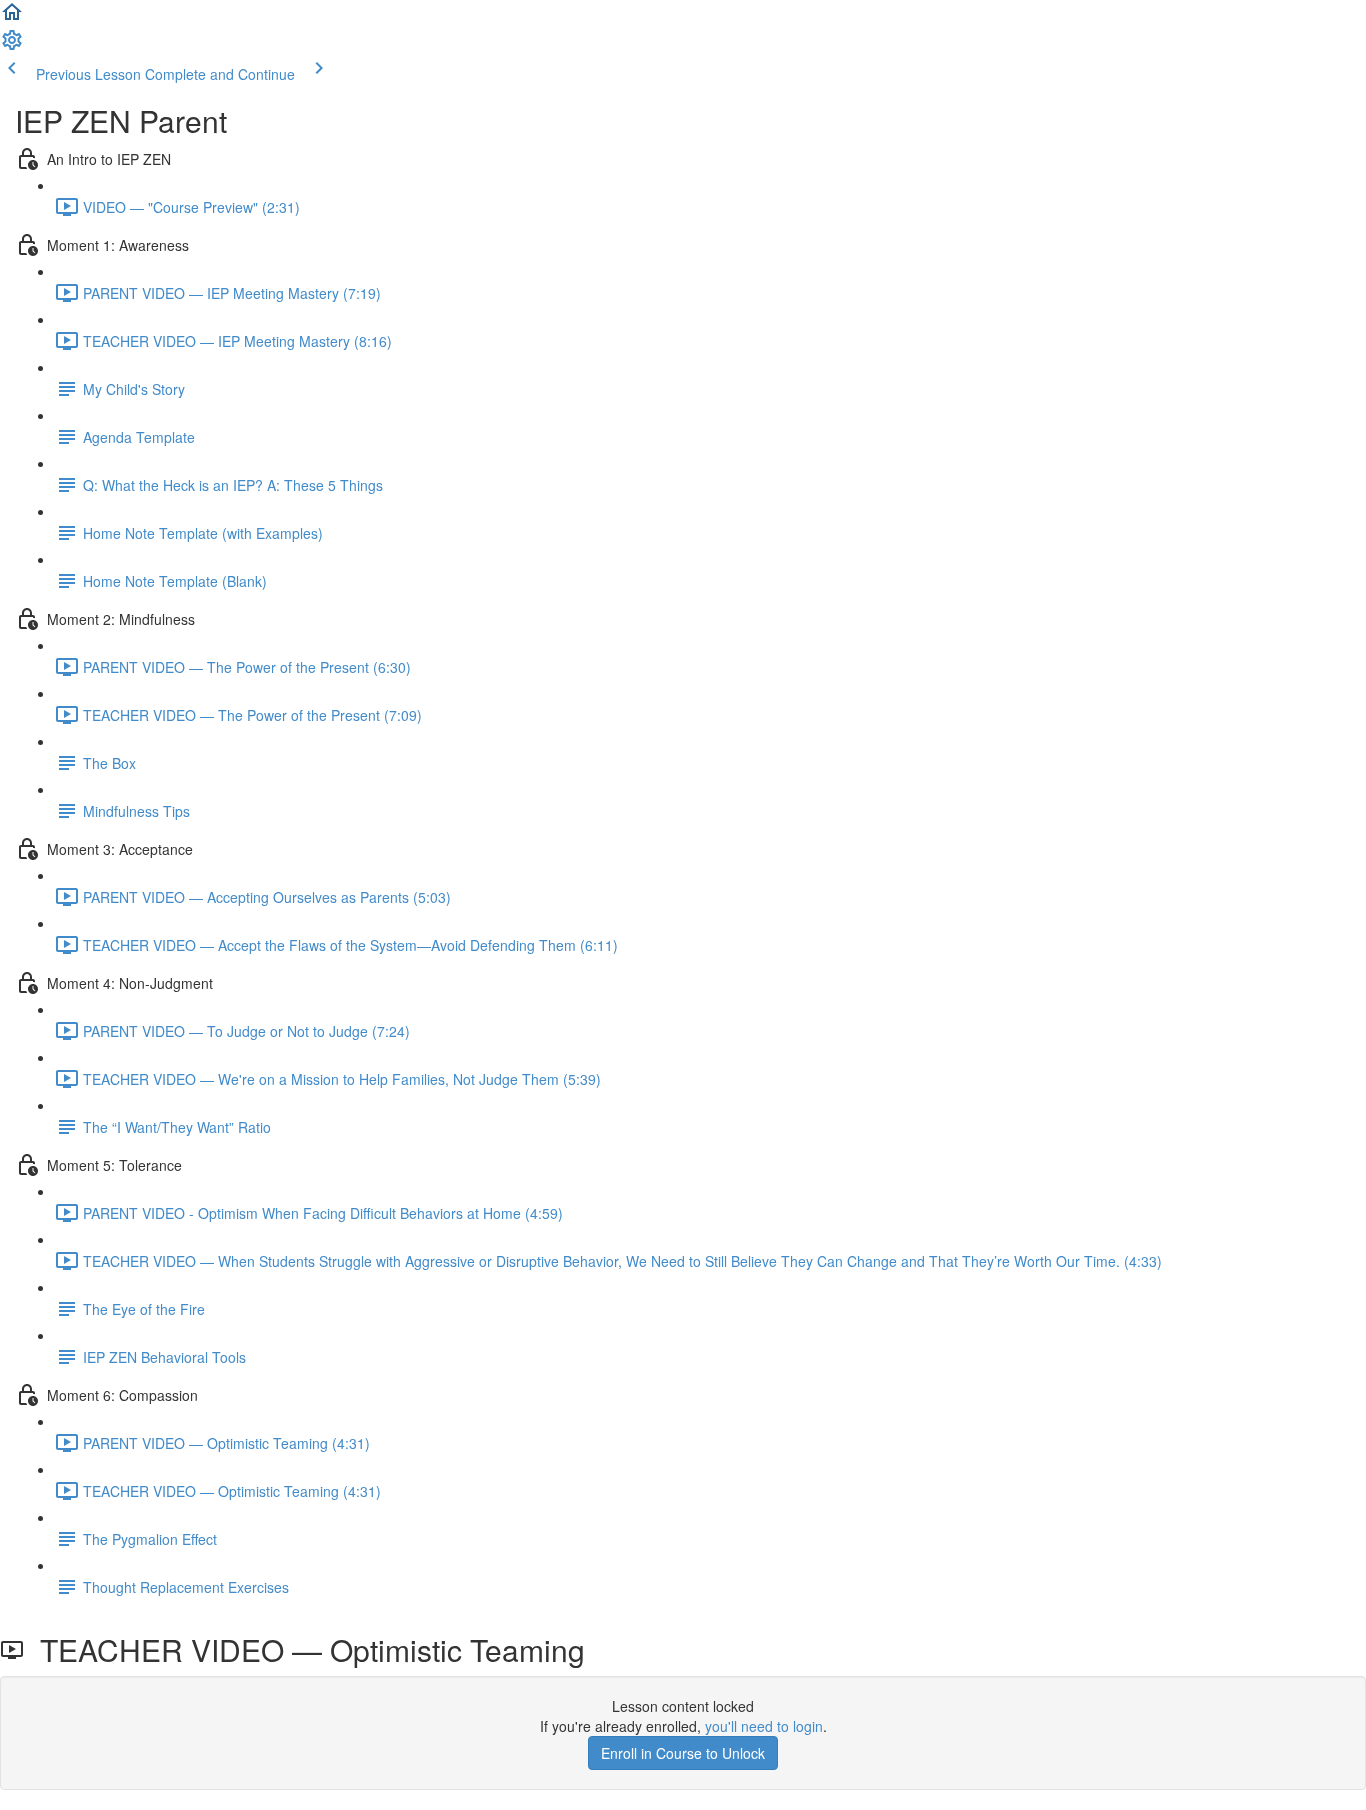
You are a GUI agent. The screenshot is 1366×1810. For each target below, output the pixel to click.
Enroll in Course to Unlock (683, 1753)
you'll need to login (764, 1726)
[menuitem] (12, 46)
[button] (12, 18)
